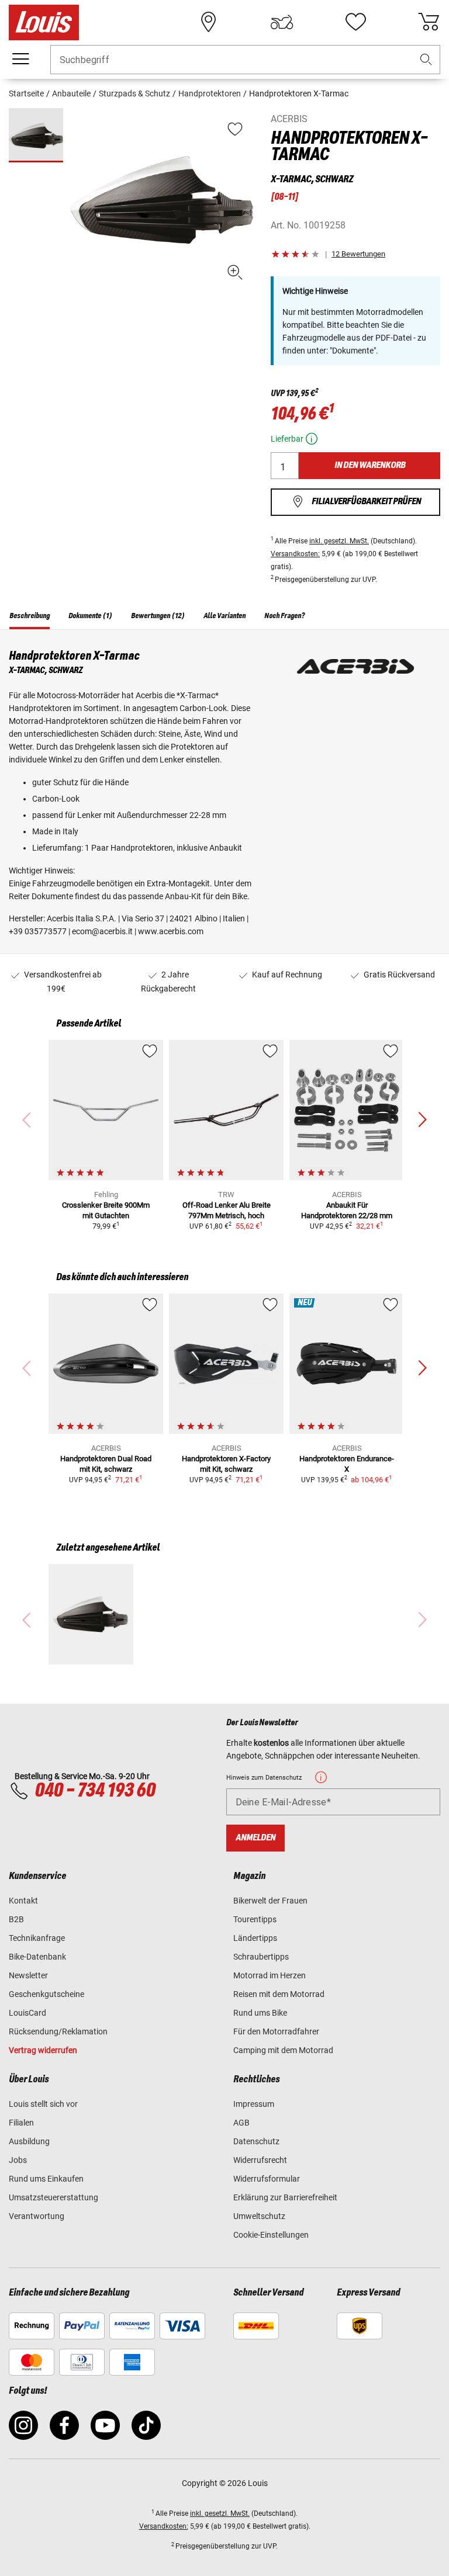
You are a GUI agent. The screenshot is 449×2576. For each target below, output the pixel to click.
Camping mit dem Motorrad (283, 2050)
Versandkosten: (295, 554)
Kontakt (23, 1901)
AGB (241, 2123)
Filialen (21, 2123)
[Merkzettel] (355, 22)
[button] (426, 60)
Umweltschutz (259, 2216)
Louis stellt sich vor (43, 2104)
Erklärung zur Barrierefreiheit (285, 2197)
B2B (16, 1919)
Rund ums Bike (260, 2013)
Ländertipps (255, 1938)
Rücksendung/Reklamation (58, 2031)
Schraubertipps (261, 1957)
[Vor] (422, 1120)
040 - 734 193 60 (95, 1791)
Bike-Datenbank (37, 1957)
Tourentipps (255, 1919)
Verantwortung (37, 2216)
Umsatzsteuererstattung (53, 2197)
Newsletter (28, 1975)
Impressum (254, 2104)
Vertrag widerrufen (43, 2050)
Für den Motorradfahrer (276, 2031)
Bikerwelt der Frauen (270, 1901)
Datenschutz (256, 2141)
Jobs (18, 2160)
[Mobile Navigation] (20, 59)
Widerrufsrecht (260, 2160)
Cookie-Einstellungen (271, 2235)
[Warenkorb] (429, 22)
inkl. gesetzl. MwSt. (339, 541)
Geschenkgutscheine (46, 1994)
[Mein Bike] (282, 22)
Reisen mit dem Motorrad (279, 1994)
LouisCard (27, 2013)
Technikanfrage (37, 1938)
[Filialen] (209, 22)
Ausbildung (29, 2141)
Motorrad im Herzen (270, 1975)
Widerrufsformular (267, 2179)
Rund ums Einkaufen (46, 2179)
